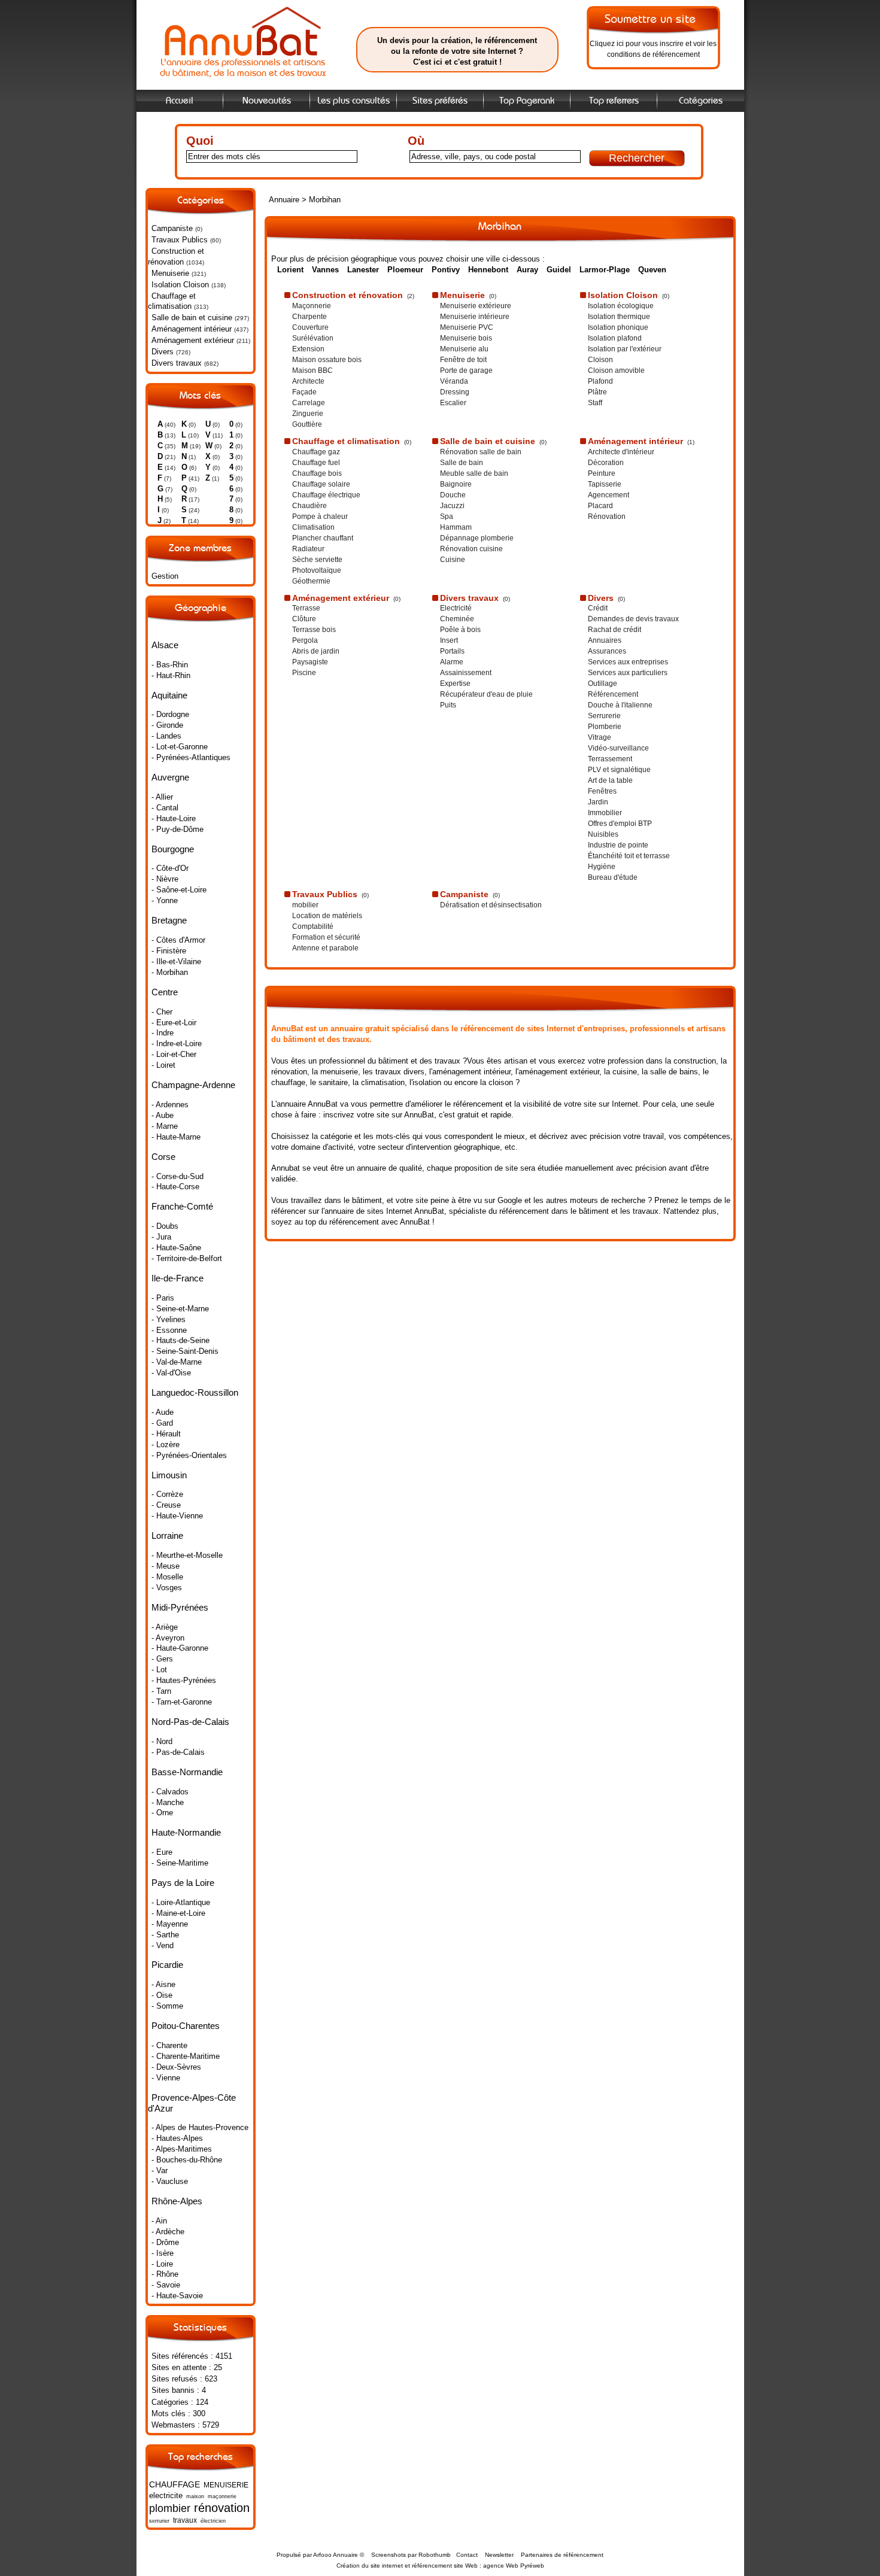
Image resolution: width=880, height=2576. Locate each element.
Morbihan (325, 200)
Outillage (603, 684)
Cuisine (453, 560)
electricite (166, 2495)
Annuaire (284, 200)
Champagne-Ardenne (193, 1085)
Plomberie (605, 727)
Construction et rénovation (176, 256)
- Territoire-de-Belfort (187, 1258)
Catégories (701, 101)
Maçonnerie (312, 306)
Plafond (600, 381)
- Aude (163, 1412)
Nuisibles (603, 834)
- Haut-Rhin (171, 675)
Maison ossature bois (327, 360)
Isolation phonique (618, 327)
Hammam (456, 527)
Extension (308, 349)
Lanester (363, 270)
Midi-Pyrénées (180, 1607)
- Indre (163, 1033)
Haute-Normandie (186, 1832)
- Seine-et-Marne (180, 1309)
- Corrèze (167, 1494)
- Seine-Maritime (180, 1863)
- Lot (159, 1670)
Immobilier (605, 813)
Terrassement (610, 759)
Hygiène (602, 867)
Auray (527, 270)
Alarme (452, 662)
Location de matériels (327, 916)
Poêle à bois (460, 630)
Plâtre (597, 392)
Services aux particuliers (628, 673)
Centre (165, 992)
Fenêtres (602, 791)
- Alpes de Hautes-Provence (200, 2127)
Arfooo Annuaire (336, 2555)
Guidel (559, 270)
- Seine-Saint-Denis (185, 1351)
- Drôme (165, 2242)
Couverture (310, 327)
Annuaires (605, 640)
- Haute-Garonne (180, 1648)
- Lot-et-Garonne (180, 747)
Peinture (602, 473)
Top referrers (614, 101)
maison (195, 2496)
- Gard (162, 1423)
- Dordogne (170, 714)
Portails (452, 651)
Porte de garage (466, 370)
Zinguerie (308, 414)
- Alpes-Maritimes (182, 2149)
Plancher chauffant (323, 538)
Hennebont (488, 270)
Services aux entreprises (628, 662)
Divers (163, 352)
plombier (170, 2508)
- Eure (162, 1852)
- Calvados (170, 1792)
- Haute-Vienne (177, 1516)
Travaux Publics (180, 240)
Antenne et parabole (325, 948)
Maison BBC (312, 370)
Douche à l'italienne (620, 705)
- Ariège (165, 1627)
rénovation (222, 2507)
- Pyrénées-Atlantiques (191, 757)
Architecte (308, 381)
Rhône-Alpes (177, 2201)
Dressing (455, 392)
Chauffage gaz (316, 452)
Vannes (325, 270)
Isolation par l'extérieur (625, 349)
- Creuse (166, 1505)
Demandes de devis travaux (633, 619)
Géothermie (311, 581)
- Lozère (166, 1445)
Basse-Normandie (187, 1772)
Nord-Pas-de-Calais (190, 1722)
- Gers (162, 1659)
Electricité (456, 608)
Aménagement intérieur (192, 329)
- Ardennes (170, 1105)
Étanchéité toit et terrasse (629, 856)
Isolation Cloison (180, 285)
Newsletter (499, 2555)
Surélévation (313, 338)
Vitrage (600, 737)
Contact (467, 2555)
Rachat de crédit (615, 630)
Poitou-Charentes (186, 2026)
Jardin (598, 802)
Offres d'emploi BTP (620, 824)
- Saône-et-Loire (179, 890)
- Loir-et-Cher (174, 1054)
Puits (448, 705)
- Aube (163, 1115)
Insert (449, 640)
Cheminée (457, 619)
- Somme (167, 2006)
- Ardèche (168, 2232)
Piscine (304, 673)
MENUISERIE (226, 2485)
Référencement (613, 694)
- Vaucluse (170, 2181)
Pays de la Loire (183, 1883)
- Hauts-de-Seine (180, 1340)
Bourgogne (173, 849)
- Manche (168, 1802)
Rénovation (607, 517)
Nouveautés (267, 101)
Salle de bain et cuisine (192, 318)
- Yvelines (169, 1319)
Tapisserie (605, 484)
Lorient (290, 270)
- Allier (162, 797)
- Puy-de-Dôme (177, 829)
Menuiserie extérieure (476, 306)
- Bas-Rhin (170, 665)
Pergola (305, 640)
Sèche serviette (317, 560)
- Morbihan (170, 972)
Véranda (454, 381)
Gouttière (307, 424)
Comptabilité (313, 926)
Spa (447, 517)
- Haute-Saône (176, 1248)
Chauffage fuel (316, 463)
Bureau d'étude (613, 877)
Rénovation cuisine (471, 549)
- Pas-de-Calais (178, 1752)
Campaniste (172, 228)
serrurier (159, 2521)
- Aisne (163, 1984)
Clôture (304, 619)
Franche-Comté (182, 1206)
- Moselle (167, 1577)
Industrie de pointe (618, 845)
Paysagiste (310, 662)
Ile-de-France (177, 1278)
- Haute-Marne (176, 1137)
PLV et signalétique (619, 770)
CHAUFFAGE (175, 2484)
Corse (163, 1157)
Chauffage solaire (321, 484)
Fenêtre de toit (463, 360)
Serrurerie (604, 716)
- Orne (162, 1813)
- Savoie (166, 2285)
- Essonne (169, 1330)
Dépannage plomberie (477, 538)
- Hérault (166, 1434)
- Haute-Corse (175, 1187)
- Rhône (165, 2274)
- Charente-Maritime (186, 2056)
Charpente (309, 317)
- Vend (163, 1945)
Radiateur (308, 549)
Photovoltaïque (317, 570)
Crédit (598, 608)
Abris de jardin (316, 651)
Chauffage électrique (326, 495)
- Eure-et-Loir (174, 1023)
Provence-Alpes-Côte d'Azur (192, 2103)
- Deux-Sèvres (176, 2067)
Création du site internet (370, 2566)
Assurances (607, 651)
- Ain (159, 2221)
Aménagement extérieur (193, 340)
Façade (304, 392)
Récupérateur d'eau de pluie (486, 694)
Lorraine (167, 1535)
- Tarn (161, 1691)
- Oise (162, 1995)
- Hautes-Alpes (177, 2138)
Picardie (167, 1965)
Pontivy (446, 270)
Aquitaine (169, 695)
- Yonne (165, 900)
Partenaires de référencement (562, 2555)
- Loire (162, 2264)
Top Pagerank (527, 101)
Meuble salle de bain (474, 473)
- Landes (166, 736)
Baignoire (456, 484)
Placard (600, 506)
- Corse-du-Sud (177, 1176)
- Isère (163, 2253)
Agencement (609, 495)
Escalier (453, 403)
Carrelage (309, 403)
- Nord (162, 1741)
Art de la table (610, 780)
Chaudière (309, 506)
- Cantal (165, 808)
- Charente (169, 2045)
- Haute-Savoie (177, 2296)
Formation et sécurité (326, 937)
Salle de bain (462, 463)
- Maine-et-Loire (178, 1913)
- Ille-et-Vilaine (176, 962)
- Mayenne (170, 1924)
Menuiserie (170, 273)
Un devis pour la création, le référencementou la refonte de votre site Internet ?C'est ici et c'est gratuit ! (457, 51)
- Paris (163, 1298)
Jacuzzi (452, 506)
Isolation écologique (621, 306)
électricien (213, 2521)
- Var (160, 2171)
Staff (595, 403)
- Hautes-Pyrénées (184, 1680)
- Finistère (169, 951)
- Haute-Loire (174, 818)
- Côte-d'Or (170, 868)
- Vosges (167, 1588)
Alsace (165, 645)
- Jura (161, 1237)
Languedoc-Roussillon (195, 1392)
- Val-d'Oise (171, 1373)
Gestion (165, 576)
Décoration (606, 463)
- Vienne (166, 2078)
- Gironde (167, 725)
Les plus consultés (353, 101)
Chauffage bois (317, 473)
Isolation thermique (619, 317)
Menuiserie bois (466, 338)
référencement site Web (445, 2566)
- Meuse (166, 1566)
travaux (185, 2520)
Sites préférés (440, 101)
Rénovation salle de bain (481, 452)
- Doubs (165, 1226)
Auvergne (170, 777)
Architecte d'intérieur (621, 452)
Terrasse (306, 608)
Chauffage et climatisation (172, 301)
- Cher (162, 1012)
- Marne (165, 1126)
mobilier (305, 905)
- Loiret (163, 1065)
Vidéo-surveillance (618, 748)
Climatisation (313, 527)
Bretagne (169, 920)
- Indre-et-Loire (177, 1044)
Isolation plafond (615, 338)
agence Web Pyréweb (514, 2566)
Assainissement (466, 673)
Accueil (180, 101)
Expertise (455, 684)
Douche (453, 495)
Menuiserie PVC (467, 327)
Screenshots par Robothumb (411, 2555)
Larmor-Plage (605, 270)
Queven (652, 270)
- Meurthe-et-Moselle (187, 1555)
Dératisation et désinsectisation (491, 905)
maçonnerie (222, 2496)
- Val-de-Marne (177, 1362)
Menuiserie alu (464, 349)
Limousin (169, 1475)
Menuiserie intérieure (475, 317)
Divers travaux (177, 363)
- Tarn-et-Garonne (182, 1702)
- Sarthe (165, 1935)
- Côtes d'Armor (178, 940)
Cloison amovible (616, 370)
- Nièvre (165, 879)
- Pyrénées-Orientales (189, 1455)
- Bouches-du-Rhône (187, 2160)
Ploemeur (405, 270)
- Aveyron (168, 1638)
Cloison (600, 360)
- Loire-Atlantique (181, 1902)
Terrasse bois (314, 630)
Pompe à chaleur (320, 517)
